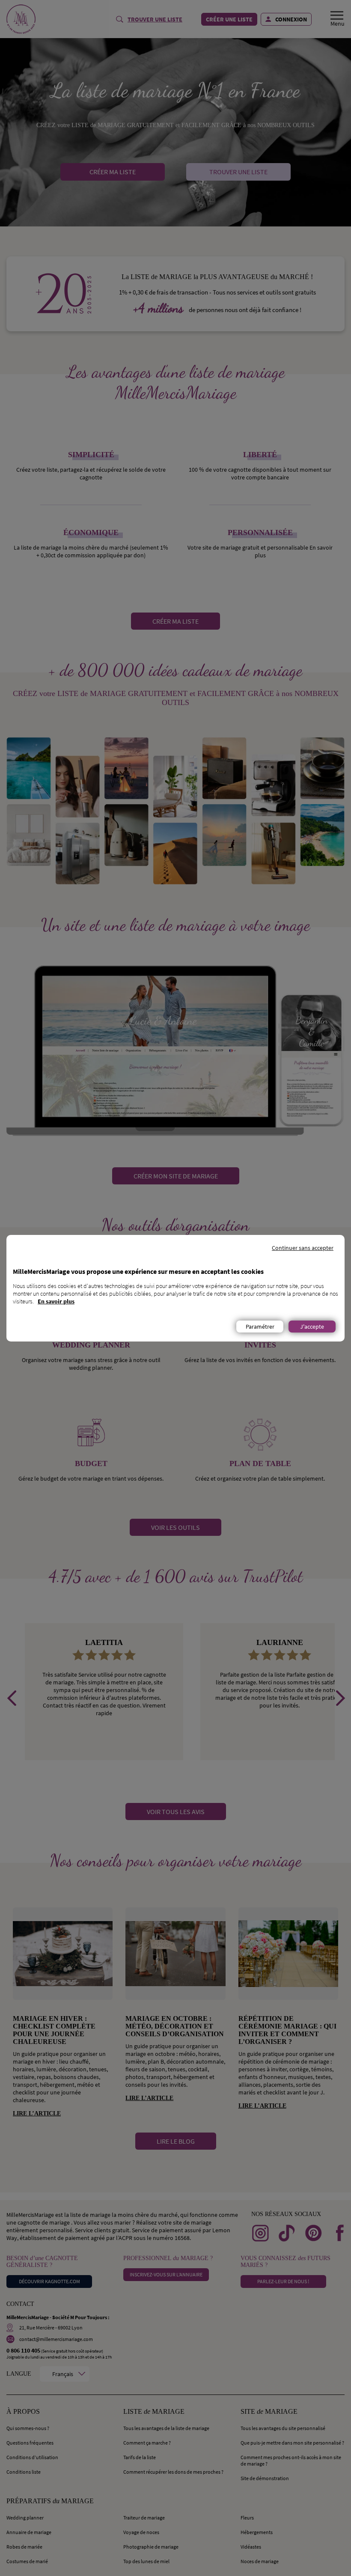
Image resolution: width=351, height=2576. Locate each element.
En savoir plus (56, 1301)
